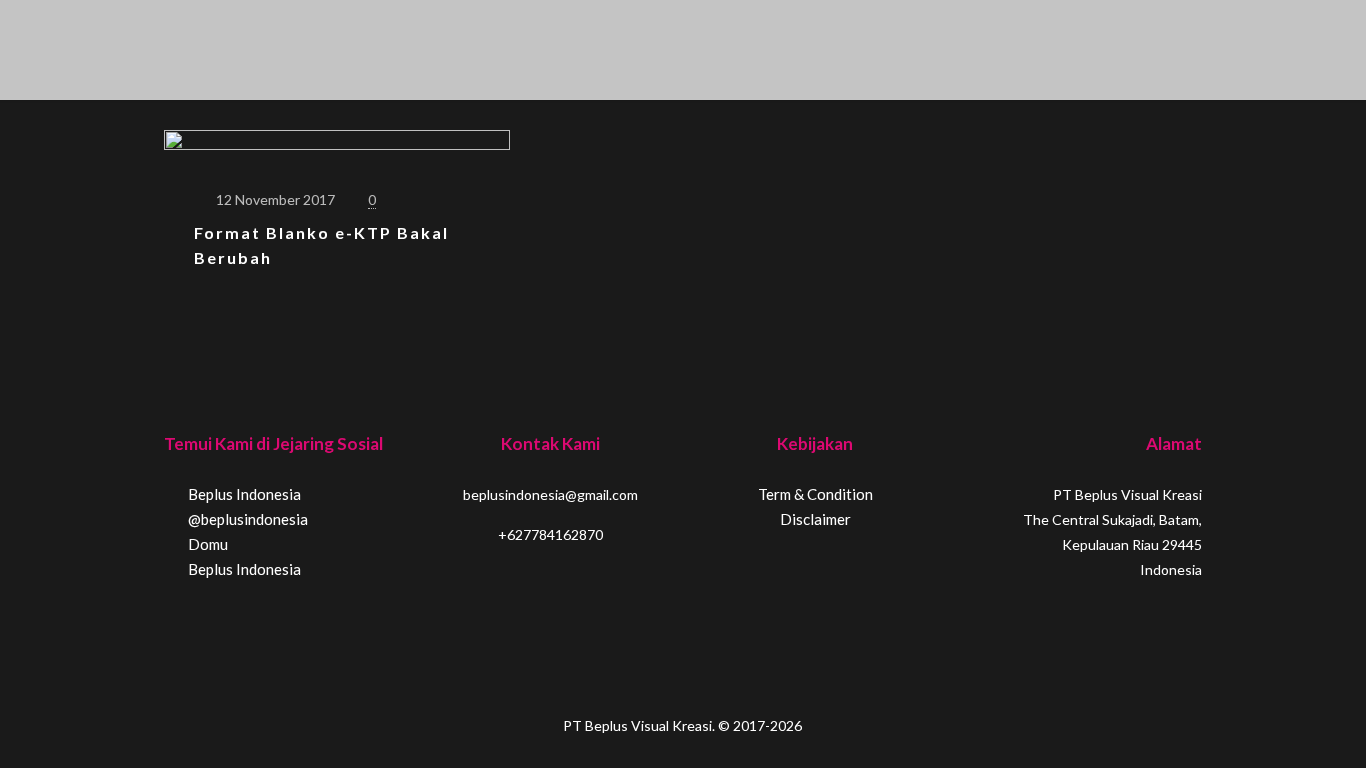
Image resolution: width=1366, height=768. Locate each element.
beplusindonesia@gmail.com (550, 494)
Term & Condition (815, 494)
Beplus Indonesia (243, 494)
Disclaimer (815, 519)
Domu (206, 544)
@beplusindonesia (246, 519)
